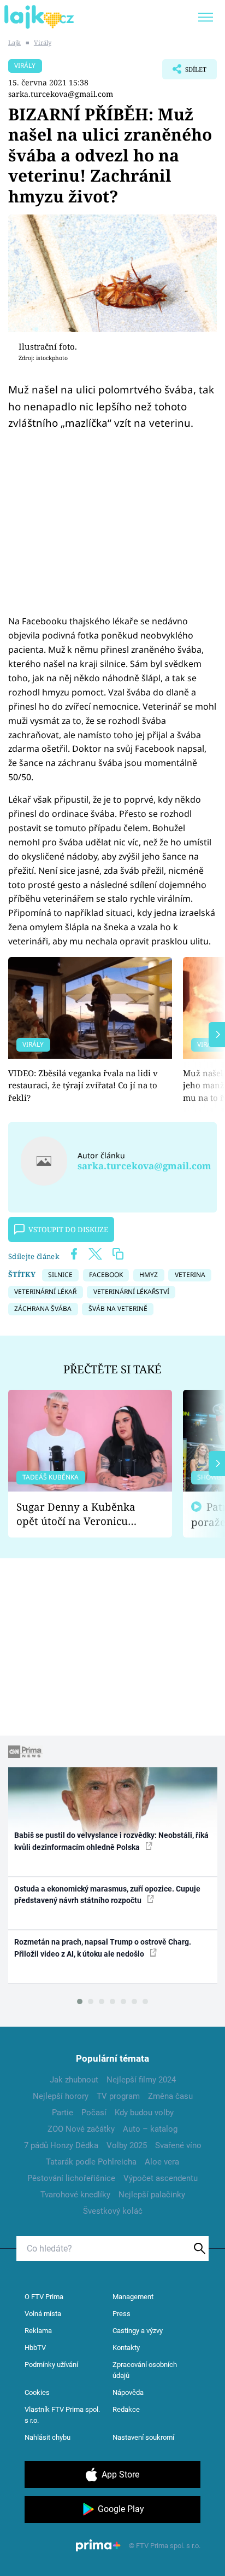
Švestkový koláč (113, 2211)
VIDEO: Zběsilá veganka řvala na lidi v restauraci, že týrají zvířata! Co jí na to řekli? (83, 1085)
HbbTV (35, 2348)
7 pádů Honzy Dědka (61, 2145)
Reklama (38, 2331)
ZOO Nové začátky (81, 2129)
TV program (118, 2096)
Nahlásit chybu (48, 2437)
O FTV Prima (44, 2297)
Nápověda (128, 2392)
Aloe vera (162, 2162)
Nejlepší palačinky (152, 2195)
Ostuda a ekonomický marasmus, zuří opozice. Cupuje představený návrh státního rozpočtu (107, 1895)
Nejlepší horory (61, 2096)
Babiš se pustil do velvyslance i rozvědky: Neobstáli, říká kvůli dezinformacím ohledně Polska (111, 1841)
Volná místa (43, 2314)
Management (133, 2297)
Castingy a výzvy (138, 2331)
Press (122, 2314)
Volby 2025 (127, 2145)
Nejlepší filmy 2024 (141, 2080)
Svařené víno (178, 2145)
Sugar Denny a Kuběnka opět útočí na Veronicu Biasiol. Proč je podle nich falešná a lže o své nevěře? (81, 1514)
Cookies (37, 2392)
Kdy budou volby (144, 2113)
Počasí (94, 2113)
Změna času (170, 2096)
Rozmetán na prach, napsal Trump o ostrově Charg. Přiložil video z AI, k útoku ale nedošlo (103, 1948)
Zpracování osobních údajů (145, 2370)
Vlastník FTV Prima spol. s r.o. (62, 2415)
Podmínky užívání (51, 2365)
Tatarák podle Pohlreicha (91, 2162)
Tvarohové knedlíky (75, 2195)
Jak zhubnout (74, 2080)
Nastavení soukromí (143, 2437)
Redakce (126, 2409)
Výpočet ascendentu (161, 2178)
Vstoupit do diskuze (68, 1229)
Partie (63, 2113)
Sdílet (184, 72)
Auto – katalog (150, 2129)
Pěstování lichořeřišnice (71, 2178)
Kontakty (126, 2348)
